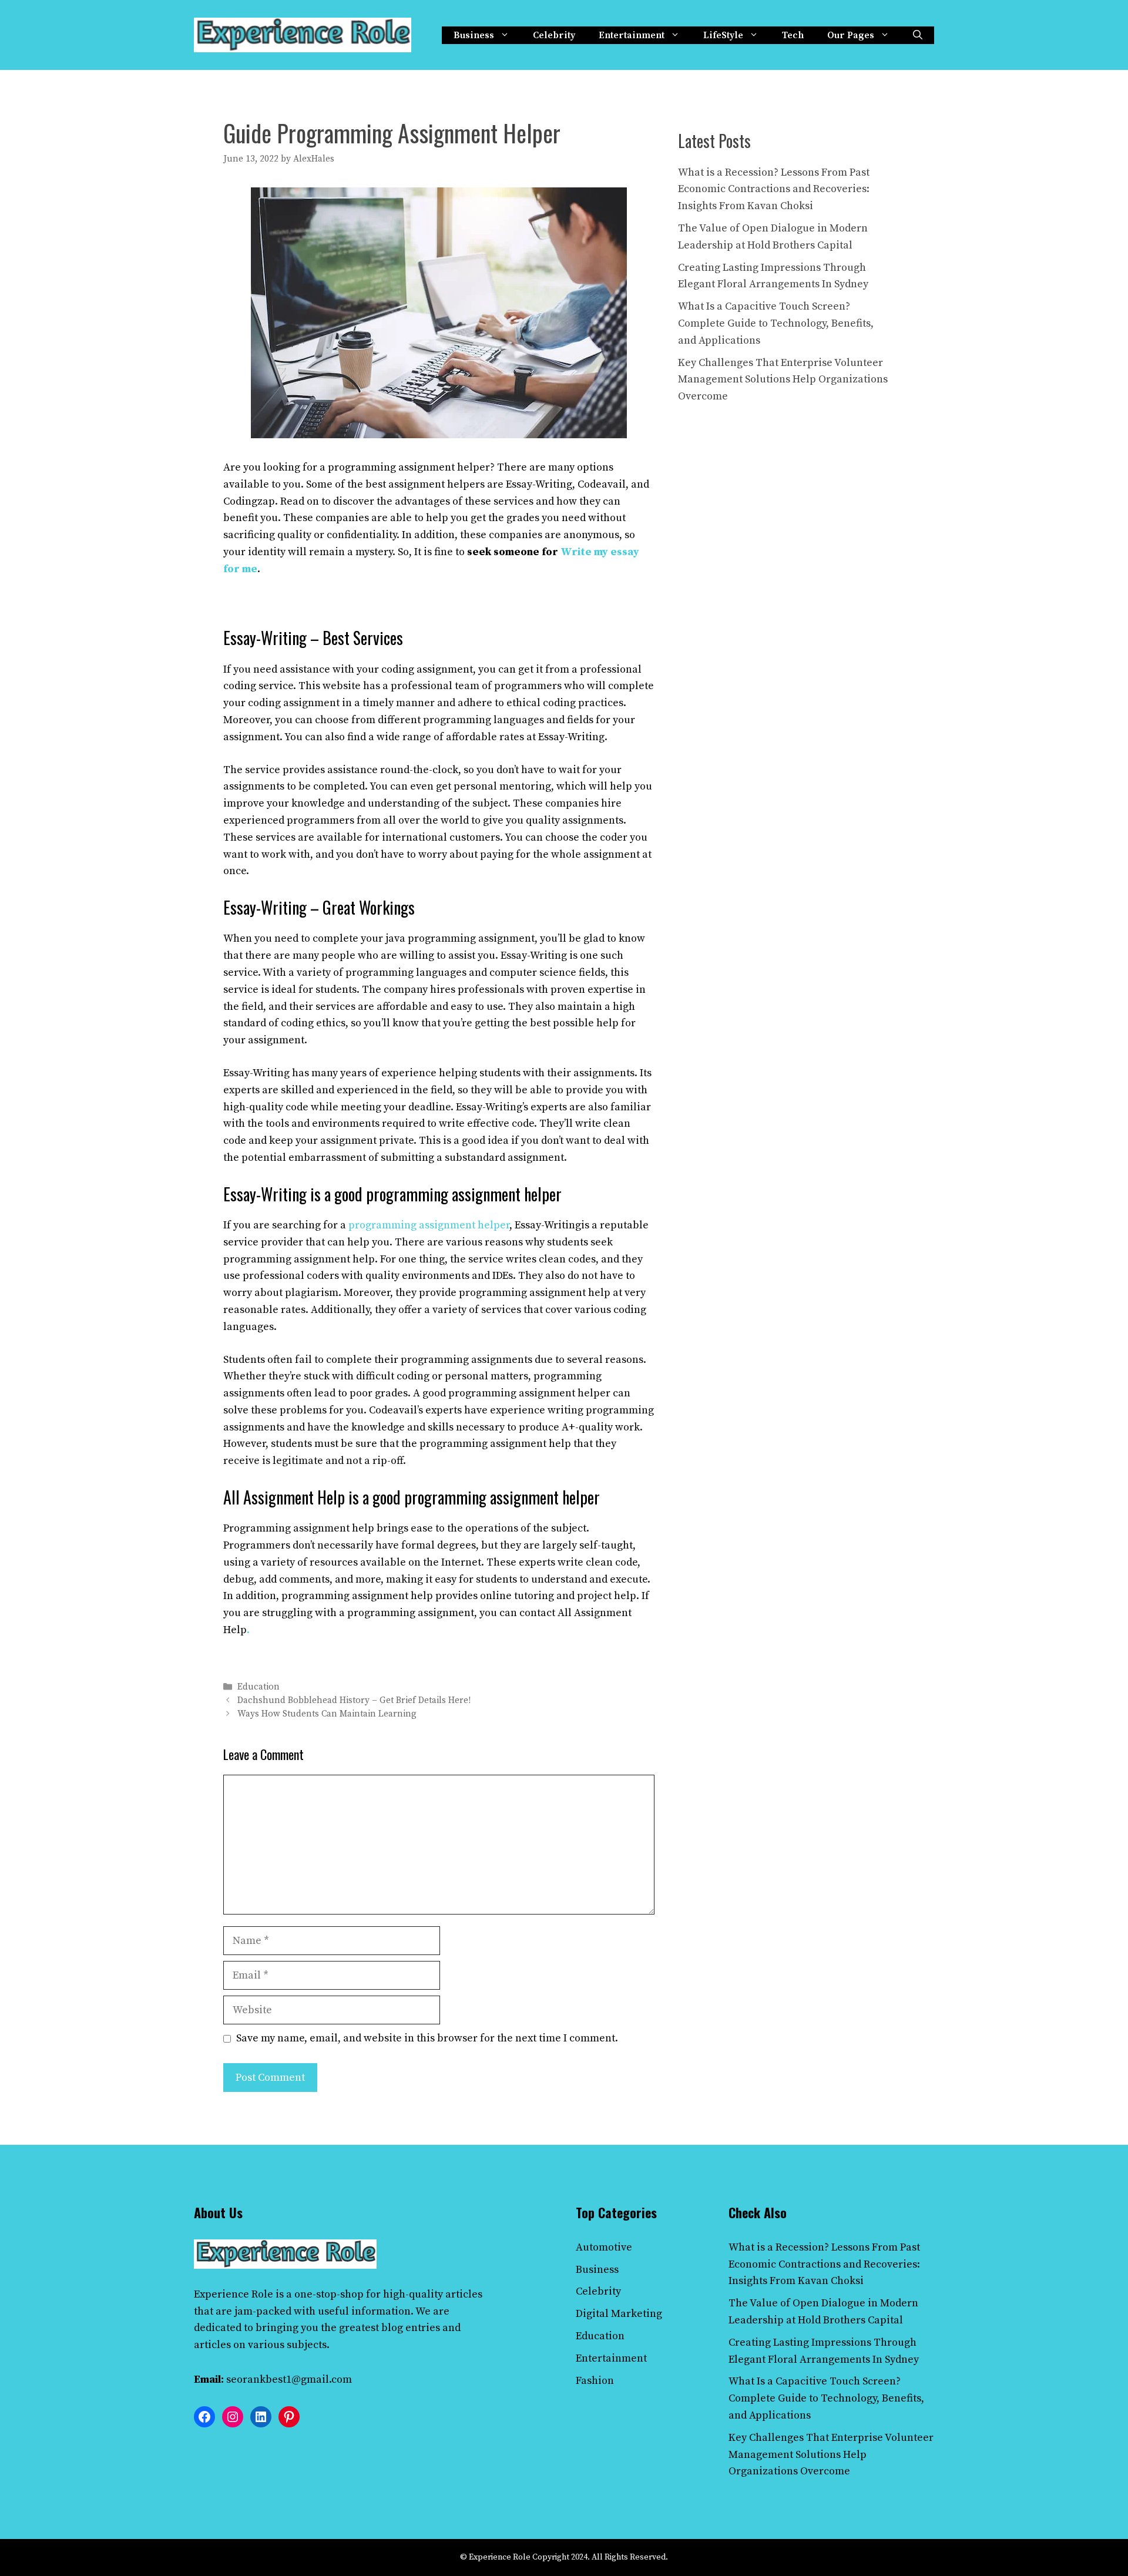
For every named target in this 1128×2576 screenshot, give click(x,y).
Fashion (595, 2381)
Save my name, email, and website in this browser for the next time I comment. (427, 2038)
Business (474, 35)
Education (258, 1687)
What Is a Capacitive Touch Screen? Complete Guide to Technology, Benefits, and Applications (776, 323)
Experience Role (234, 2294)
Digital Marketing (619, 2314)
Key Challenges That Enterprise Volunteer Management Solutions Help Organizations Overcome (783, 380)
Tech (793, 35)
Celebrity (554, 35)
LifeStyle (723, 35)
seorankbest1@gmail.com (289, 2379)
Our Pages (851, 35)
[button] (918, 35)
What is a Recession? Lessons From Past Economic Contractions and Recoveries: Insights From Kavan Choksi (774, 189)
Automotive (604, 2247)
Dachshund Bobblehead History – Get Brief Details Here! (354, 1700)
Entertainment (632, 35)
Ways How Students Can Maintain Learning (327, 1714)
